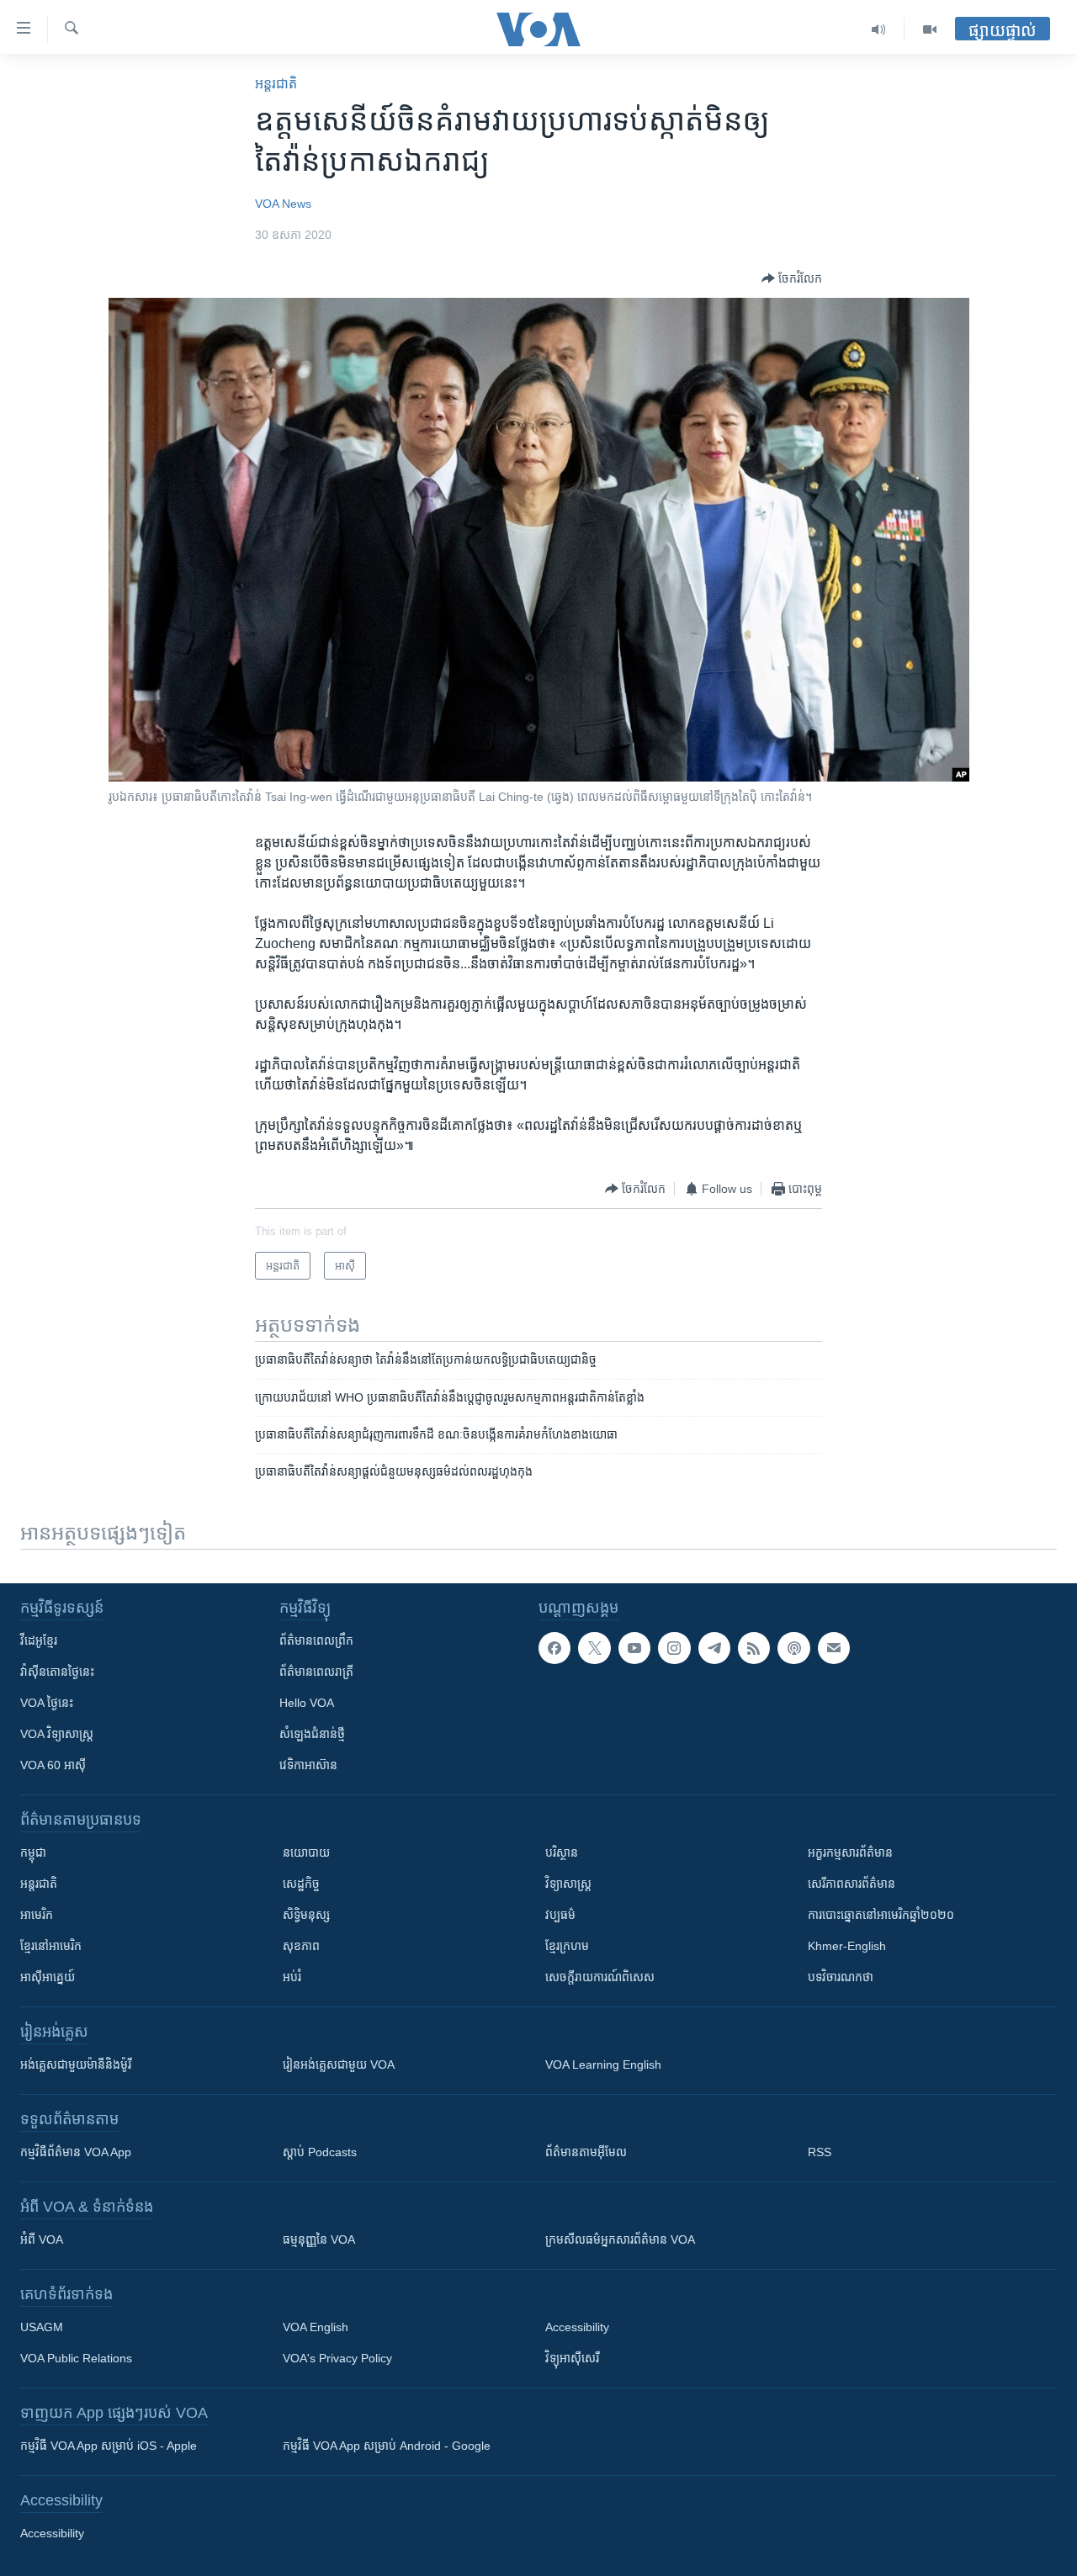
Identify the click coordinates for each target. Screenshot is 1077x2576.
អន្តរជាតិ (276, 84)
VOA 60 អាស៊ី (53, 1765)
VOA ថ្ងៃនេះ (47, 1703)
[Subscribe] (834, 1648)
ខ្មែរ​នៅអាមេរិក (51, 1946)
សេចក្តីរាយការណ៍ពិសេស (600, 1977)
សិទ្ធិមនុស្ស (306, 1915)
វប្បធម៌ (560, 1915)
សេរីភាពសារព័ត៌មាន (852, 1884)
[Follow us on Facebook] (554, 1648)
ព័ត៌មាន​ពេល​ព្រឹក (316, 1640)
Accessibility (577, 2327)
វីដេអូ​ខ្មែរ (39, 1640)
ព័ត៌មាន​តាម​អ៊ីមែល (586, 2152)
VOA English (316, 2327)
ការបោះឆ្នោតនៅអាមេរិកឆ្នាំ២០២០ (881, 1915)
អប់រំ (292, 1977)
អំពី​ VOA (42, 2239)
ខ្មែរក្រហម (567, 1946)
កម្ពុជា (33, 1852)
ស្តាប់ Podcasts (320, 2152)
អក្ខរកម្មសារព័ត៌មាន (850, 1852)
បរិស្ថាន (562, 1852)
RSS (820, 2152)
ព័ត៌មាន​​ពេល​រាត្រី (316, 1672)
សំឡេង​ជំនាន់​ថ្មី (312, 1734)
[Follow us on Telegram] (714, 1648)
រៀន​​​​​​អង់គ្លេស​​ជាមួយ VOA (339, 2065)
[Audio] (879, 29)
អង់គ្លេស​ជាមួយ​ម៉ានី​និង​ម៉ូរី (76, 2065)
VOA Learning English (603, 2065)
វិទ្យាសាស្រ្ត (568, 1884)
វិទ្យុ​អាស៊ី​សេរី (572, 2358)
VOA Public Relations (76, 2358)
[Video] (930, 29)
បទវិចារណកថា (841, 1977)
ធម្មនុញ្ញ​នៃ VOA (319, 2239)
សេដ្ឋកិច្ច (301, 1884)
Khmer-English (847, 1946)
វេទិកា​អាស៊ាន (308, 1765)
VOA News (283, 204)
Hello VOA (307, 1703)
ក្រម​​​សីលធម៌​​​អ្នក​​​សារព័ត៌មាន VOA (620, 2239)
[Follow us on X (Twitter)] (594, 1648)
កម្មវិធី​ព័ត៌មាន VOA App (76, 2152)
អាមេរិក (37, 1915)
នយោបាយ (306, 1852)
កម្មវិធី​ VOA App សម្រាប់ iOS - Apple (109, 2446)
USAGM (42, 2327)
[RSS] (754, 1648)
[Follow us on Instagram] (674, 1648)
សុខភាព (301, 1946)
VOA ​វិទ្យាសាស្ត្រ (57, 1734)
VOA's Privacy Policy (337, 2358)
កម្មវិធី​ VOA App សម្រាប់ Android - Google (387, 2446)
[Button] (792, 278)
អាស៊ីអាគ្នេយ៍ (48, 1977)
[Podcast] (793, 1648)
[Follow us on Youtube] (634, 1648)
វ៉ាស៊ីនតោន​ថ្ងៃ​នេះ (57, 1672)
